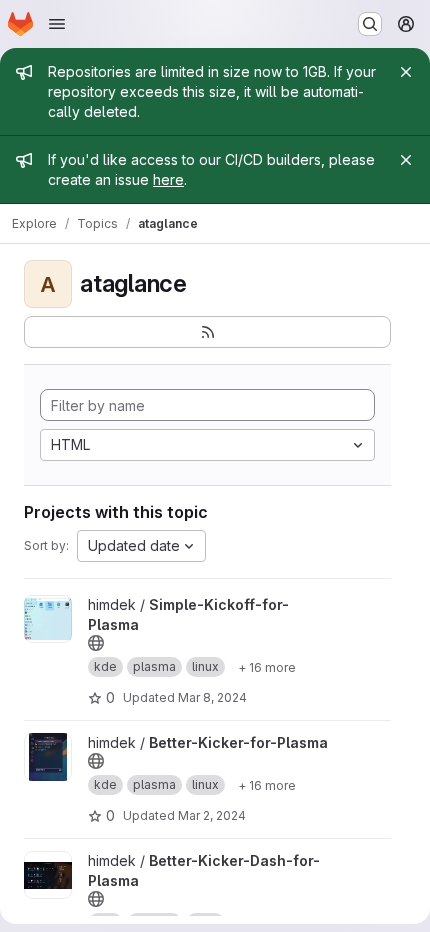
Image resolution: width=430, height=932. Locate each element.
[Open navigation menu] (57, 24)
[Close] (406, 72)
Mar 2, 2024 (212, 815)
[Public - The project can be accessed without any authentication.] (96, 643)
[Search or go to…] (370, 24)
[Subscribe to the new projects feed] (207, 332)
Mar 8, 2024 (212, 697)
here (168, 179)
